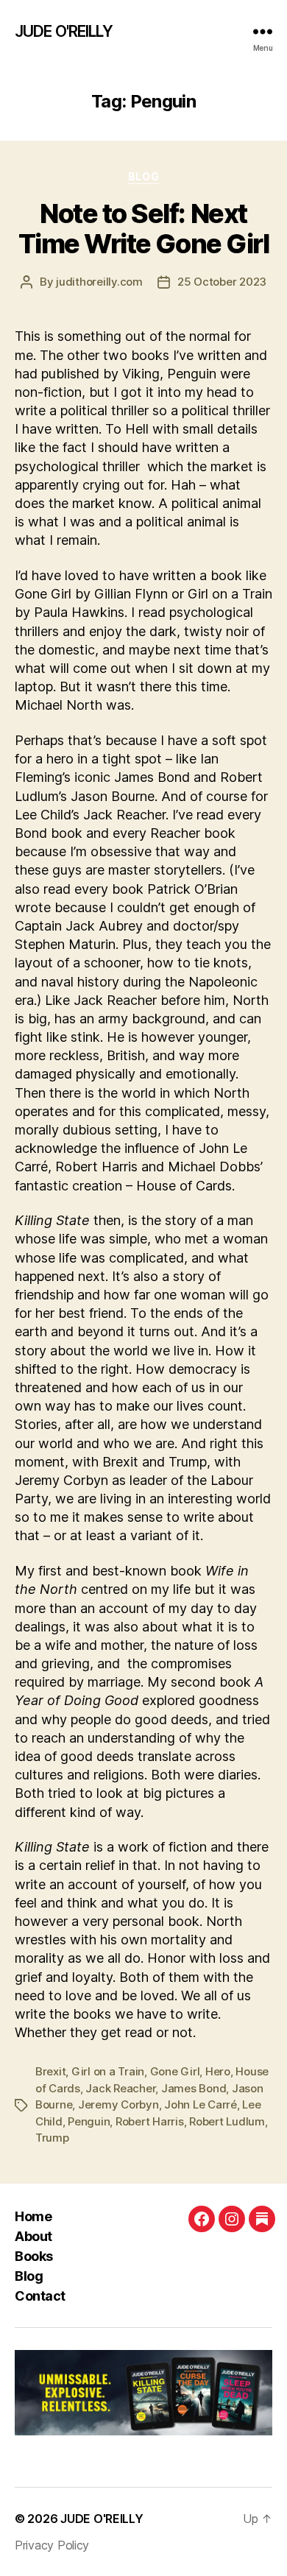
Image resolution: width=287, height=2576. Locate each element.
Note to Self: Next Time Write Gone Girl (143, 229)
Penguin (89, 2121)
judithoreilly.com (99, 282)
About (33, 2236)
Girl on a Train (108, 2071)
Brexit (50, 2071)
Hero (218, 2071)
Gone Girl (175, 2071)
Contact (40, 2296)
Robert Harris (150, 2121)
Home (33, 2216)
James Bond (194, 2088)
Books (34, 2256)
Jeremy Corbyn (118, 2104)
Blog (143, 176)
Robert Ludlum (227, 2121)
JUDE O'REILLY (64, 31)
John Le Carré (201, 2104)
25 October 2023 (222, 282)
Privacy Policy (52, 2545)
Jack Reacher (120, 2088)
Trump (52, 2138)
